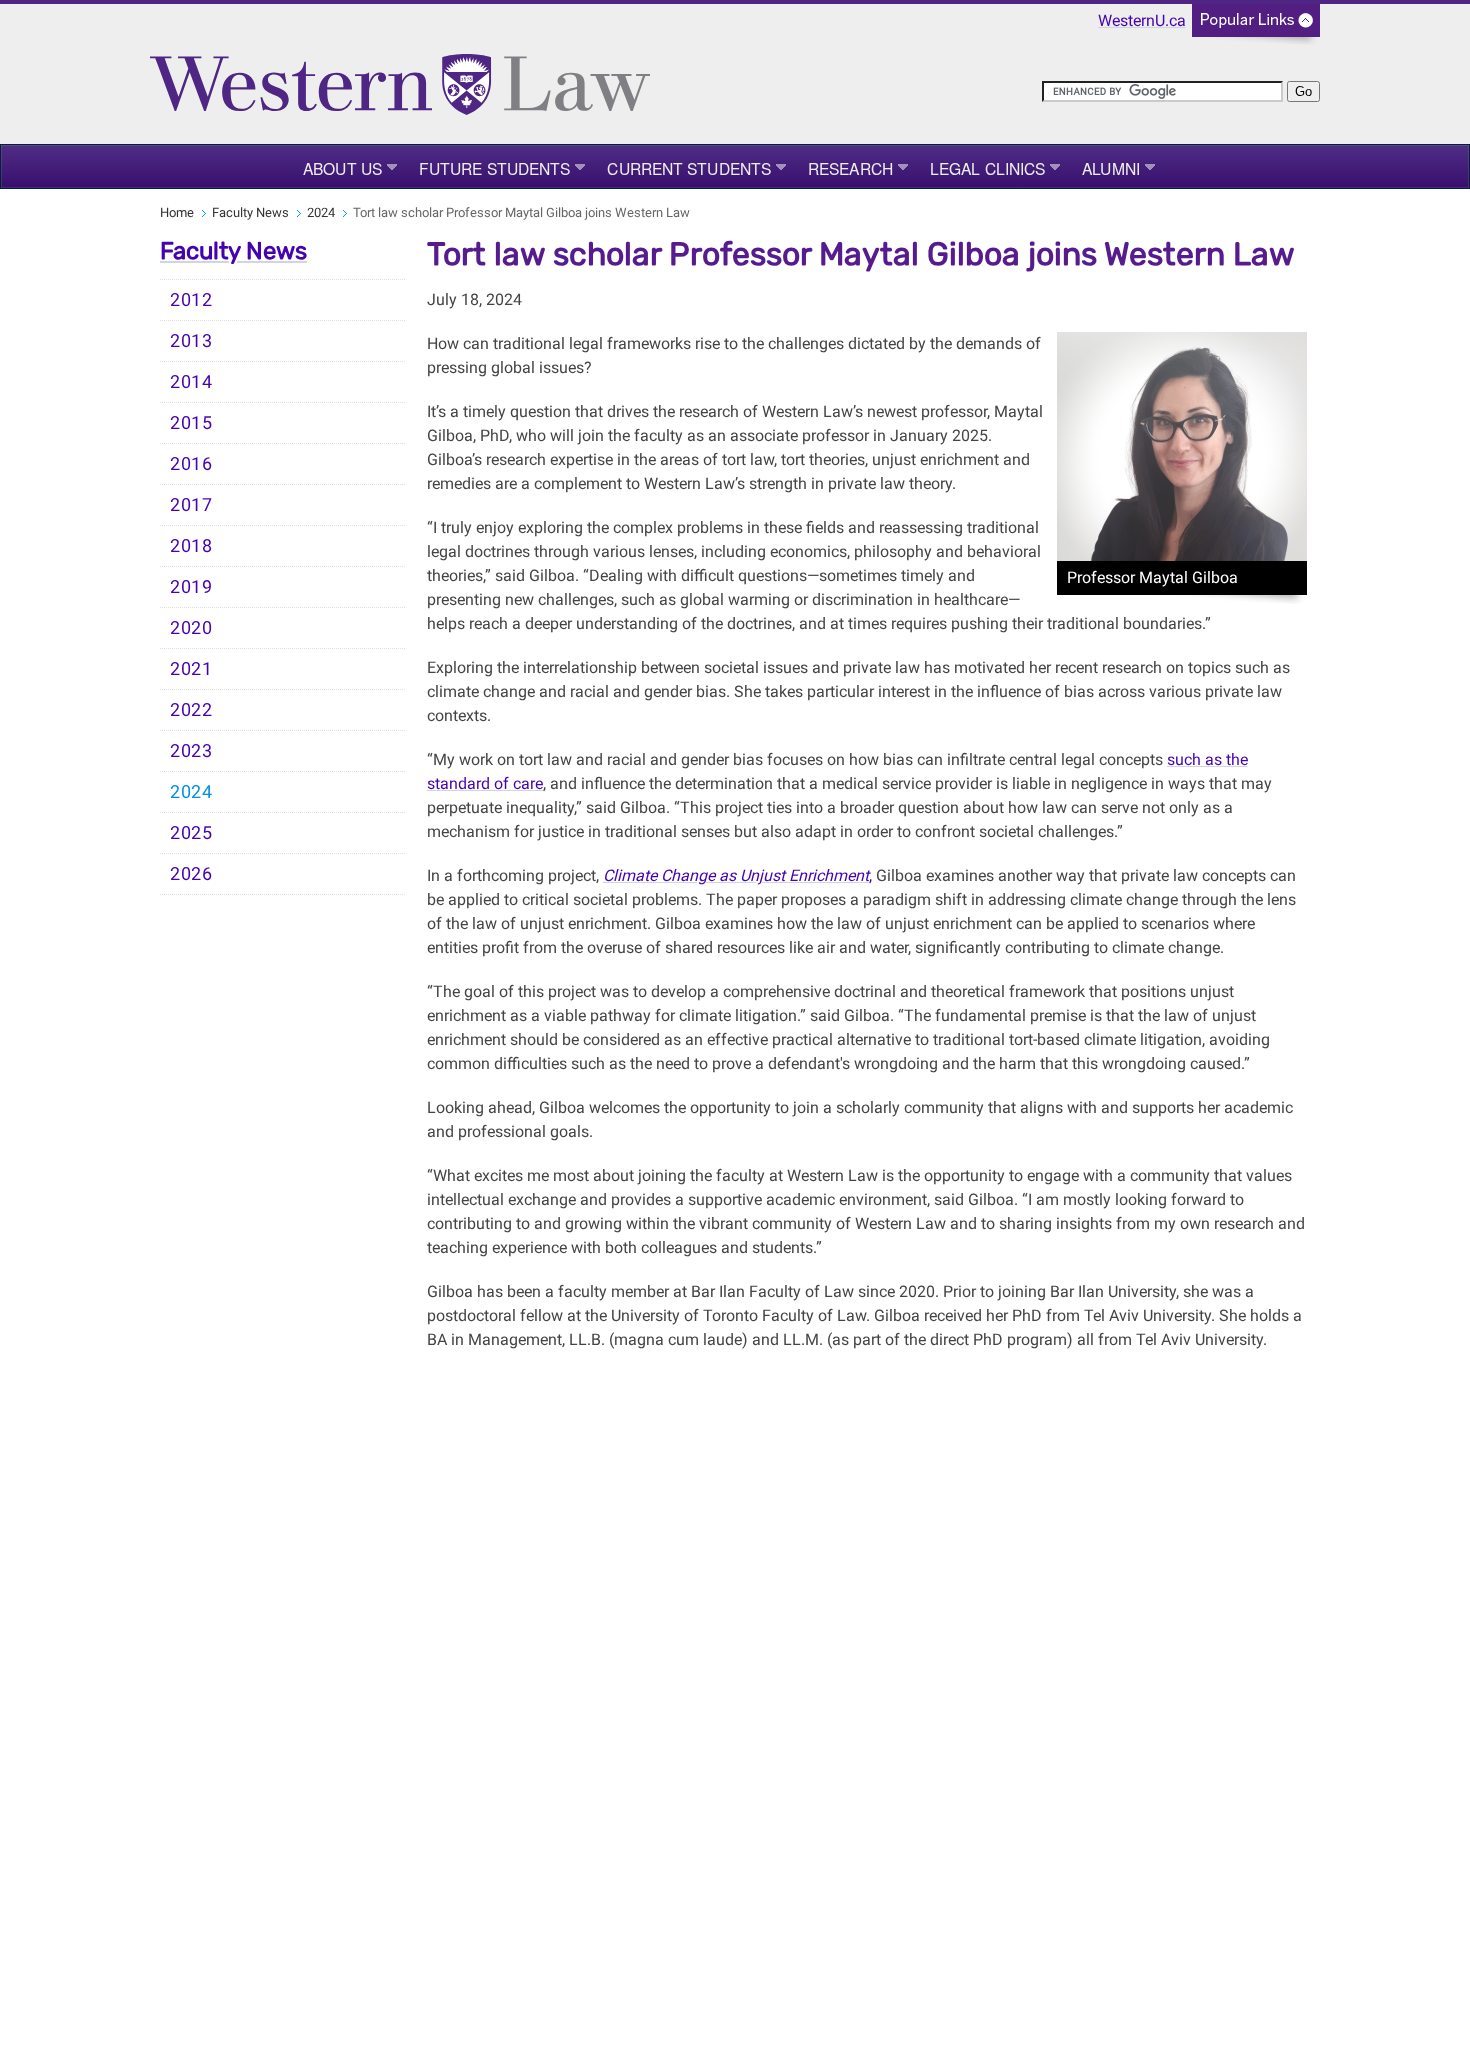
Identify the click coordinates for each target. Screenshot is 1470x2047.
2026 (191, 874)
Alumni (1111, 168)
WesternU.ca (1142, 20)
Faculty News (250, 212)
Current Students (689, 168)
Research (850, 168)
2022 (191, 710)
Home (177, 212)
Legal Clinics (987, 168)
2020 (191, 628)
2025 (191, 833)
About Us (342, 168)
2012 (191, 300)
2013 (191, 341)
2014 (191, 382)
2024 (321, 212)
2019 (191, 587)
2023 (191, 751)
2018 (191, 546)
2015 (191, 423)
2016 (191, 464)
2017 (191, 505)
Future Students (495, 168)
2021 (191, 669)
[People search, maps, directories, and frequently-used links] (1256, 26)
